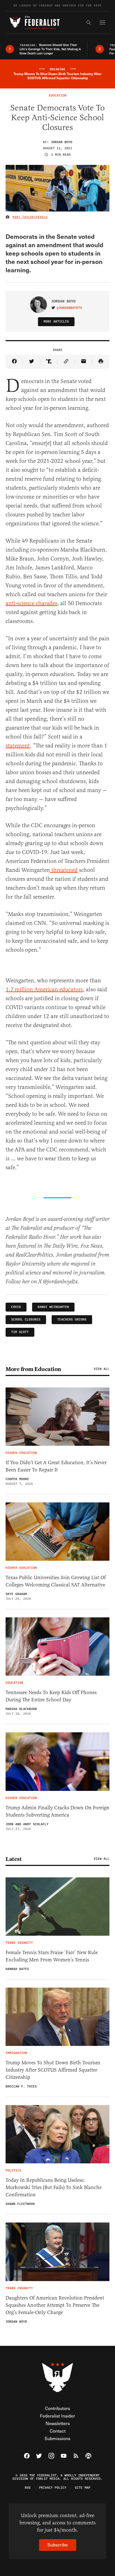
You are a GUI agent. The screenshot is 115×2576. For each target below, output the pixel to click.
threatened (64, 870)
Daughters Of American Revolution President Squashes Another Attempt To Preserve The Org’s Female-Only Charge (55, 2305)
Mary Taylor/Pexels (30, 217)
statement (18, 746)
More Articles (56, 322)
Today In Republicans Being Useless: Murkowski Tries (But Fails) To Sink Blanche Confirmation (54, 2187)
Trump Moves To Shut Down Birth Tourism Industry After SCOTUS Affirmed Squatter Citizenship (53, 2070)
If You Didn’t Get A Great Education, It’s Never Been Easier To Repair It (56, 1466)
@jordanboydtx (69, 308)
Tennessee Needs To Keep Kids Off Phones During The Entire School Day (51, 1696)
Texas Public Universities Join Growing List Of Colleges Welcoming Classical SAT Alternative (56, 1581)
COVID (16, 1307)
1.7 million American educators (44, 989)
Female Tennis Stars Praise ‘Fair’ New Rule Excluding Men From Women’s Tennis (52, 1956)
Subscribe (58, 2545)
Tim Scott (20, 1332)
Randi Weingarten (53, 1307)
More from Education (33, 1369)
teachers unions (72, 1320)
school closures (26, 1320)
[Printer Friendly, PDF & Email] (101, 362)
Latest (14, 1859)
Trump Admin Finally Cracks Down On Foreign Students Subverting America (57, 1811)
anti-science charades (31, 603)
